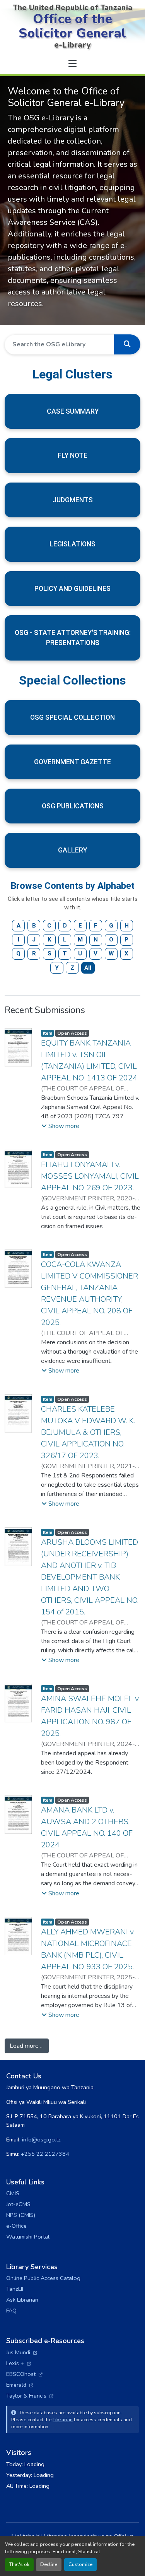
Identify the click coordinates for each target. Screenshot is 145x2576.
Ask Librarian (22, 2300)
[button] (127, 344)
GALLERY (72, 850)
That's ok (19, 2564)
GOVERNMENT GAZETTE (72, 762)
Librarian (63, 2419)
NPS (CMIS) (21, 2215)
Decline (49, 2564)
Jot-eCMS (18, 2204)
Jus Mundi (22, 2352)
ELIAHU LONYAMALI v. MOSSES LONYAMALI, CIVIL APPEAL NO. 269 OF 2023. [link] (90, 1176)
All (88, 968)
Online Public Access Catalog (43, 2278)
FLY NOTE (72, 455)
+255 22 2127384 (45, 2154)
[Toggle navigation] (73, 64)
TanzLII (15, 2289)
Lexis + (19, 2363)
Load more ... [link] (27, 2046)
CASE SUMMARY (73, 411)
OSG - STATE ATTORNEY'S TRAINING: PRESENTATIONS (73, 638)
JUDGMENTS (73, 500)
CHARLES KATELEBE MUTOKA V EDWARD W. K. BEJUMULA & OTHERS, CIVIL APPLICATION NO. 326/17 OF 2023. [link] (88, 1432)
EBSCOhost (24, 2374)
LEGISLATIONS (72, 544)
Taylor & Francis (30, 2396)
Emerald (20, 2385)
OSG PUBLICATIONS (73, 806)
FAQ (11, 2311)
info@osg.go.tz (41, 2140)
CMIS (13, 2193)
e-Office (16, 2226)
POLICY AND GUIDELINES (72, 589)
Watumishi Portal (28, 2237)
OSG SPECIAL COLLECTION (72, 717)
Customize (80, 2564)
